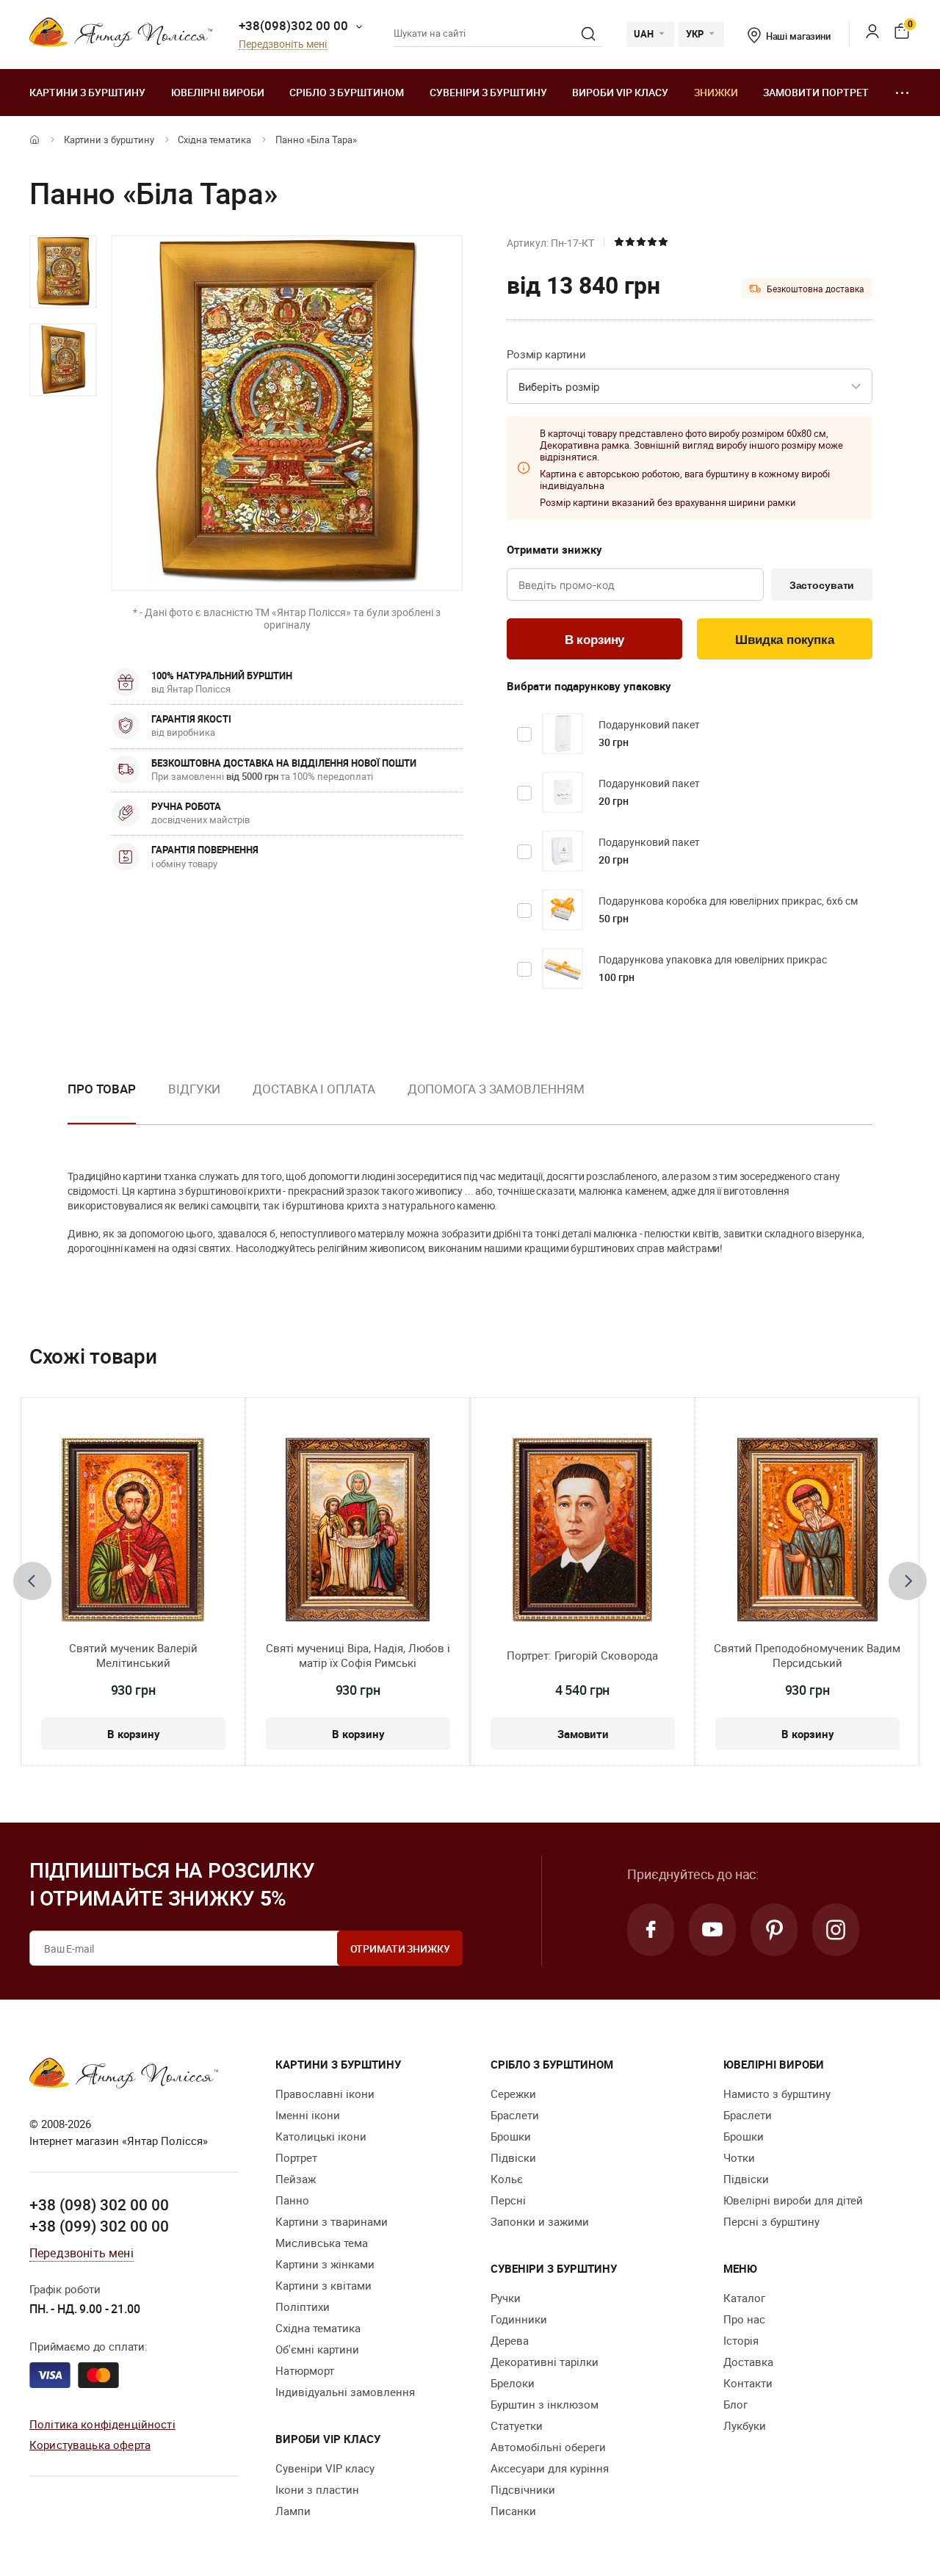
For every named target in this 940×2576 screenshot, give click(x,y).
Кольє (507, 2179)
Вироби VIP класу (620, 92)
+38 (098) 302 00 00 (99, 2204)
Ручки (506, 2298)
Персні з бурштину (771, 2221)
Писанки (513, 2511)
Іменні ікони (308, 2115)
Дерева (510, 2340)
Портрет (296, 2157)
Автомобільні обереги (548, 2447)
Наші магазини (798, 36)
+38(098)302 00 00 (293, 25)
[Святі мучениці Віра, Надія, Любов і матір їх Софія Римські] (358, 1530)
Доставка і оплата (314, 1089)
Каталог (744, 2298)
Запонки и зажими (540, 2221)
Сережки (513, 2094)
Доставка (748, 2362)
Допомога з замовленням (496, 1089)
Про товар (102, 1089)
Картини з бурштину (87, 92)
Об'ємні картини (317, 2349)
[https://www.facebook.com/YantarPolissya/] (651, 1930)
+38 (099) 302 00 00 (99, 2226)
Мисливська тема (322, 2243)
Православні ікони (325, 2094)
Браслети (515, 2115)
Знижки (716, 92)
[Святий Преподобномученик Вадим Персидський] (807, 1530)
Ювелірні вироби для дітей (793, 2200)
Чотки (739, 2157)
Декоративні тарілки (545, 2362)
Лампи (293, 2511)
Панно (292, 2200)
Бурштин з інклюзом (545, 2404)
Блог (735, 2404)
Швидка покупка (785, 640)
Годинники (519, 2319)
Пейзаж (296, 2179)
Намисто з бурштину (777, 2094)
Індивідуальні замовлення (345, 2392)
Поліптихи (303, 2307)
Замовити (583, 1734)
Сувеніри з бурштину (488, 92)
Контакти (748, 2383)
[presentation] (32, 1581)
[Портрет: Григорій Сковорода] (582, 1530)
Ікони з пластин (317, 2489)
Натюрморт (305, 2370)
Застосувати (822, 585)
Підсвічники (523, 2489)
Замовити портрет (816, 92)
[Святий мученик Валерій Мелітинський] (133, 1530)
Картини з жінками (325, 2264)
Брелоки (513, 2383)
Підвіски (513, 2157)
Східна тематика (214, 140)
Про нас (744, 2319)
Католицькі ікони (321, 2136)
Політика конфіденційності (102, 2424)
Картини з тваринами (332, 2221)
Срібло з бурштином (347, 92)
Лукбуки (745, 2425)
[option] (63, 272)
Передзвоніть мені (283, 44)
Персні (508, 2200)
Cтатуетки (517, 2425)
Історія (741, 2340)
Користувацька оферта (90, 2445)
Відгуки (194, 1089)
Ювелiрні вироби (218, 92)
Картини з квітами (323, 2285)
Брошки (511, 2136)
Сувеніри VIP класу (325, 2468)
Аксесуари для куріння (550, 2468)
